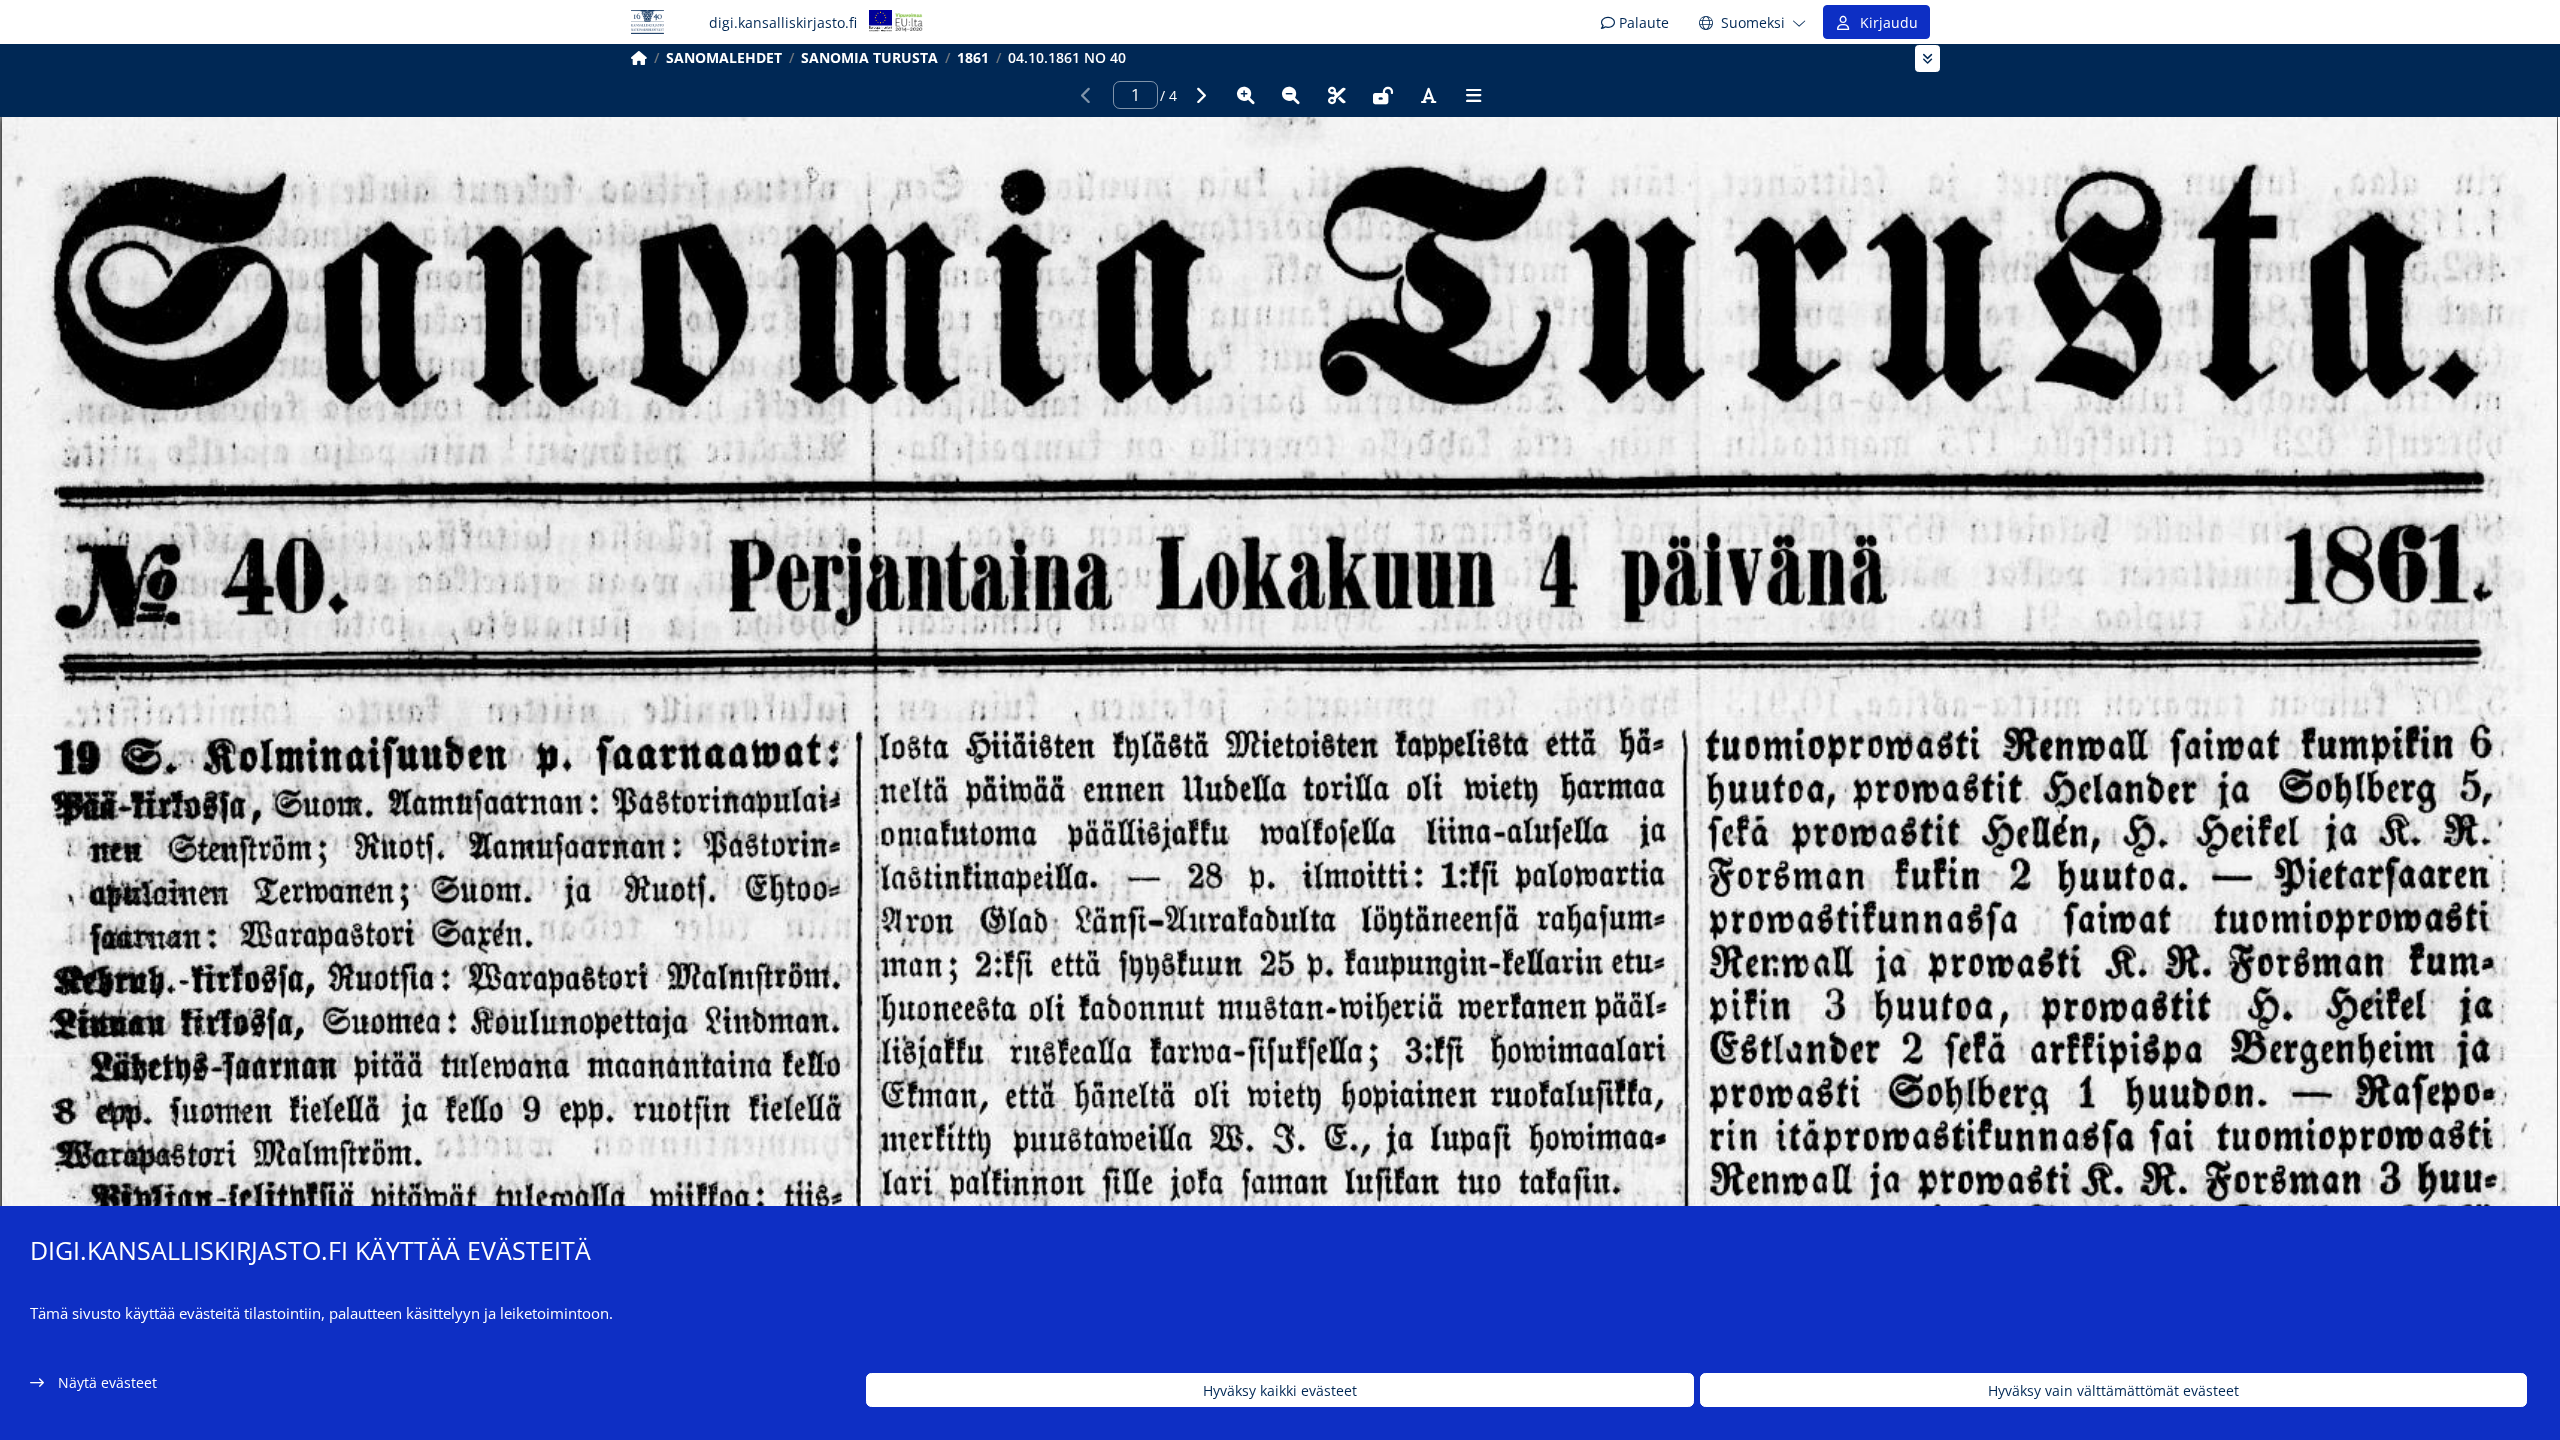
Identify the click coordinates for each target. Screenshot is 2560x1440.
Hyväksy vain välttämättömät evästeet (2113, 1390)
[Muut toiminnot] (1474, 95)
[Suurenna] (1246, 95)
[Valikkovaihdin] (1927, 58)
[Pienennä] (1291, 95)
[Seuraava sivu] (1200, 95)
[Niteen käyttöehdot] (1383, 95)
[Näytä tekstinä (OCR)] (1428, 95)
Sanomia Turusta (869, 57)
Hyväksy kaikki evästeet (1280, 1390)
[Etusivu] (639, 57)
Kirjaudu (1885, 22)
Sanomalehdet (724, 57)
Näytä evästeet (107, 1382)
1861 (973, 57)
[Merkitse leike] (1337, 95)
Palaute (1642, 22)
